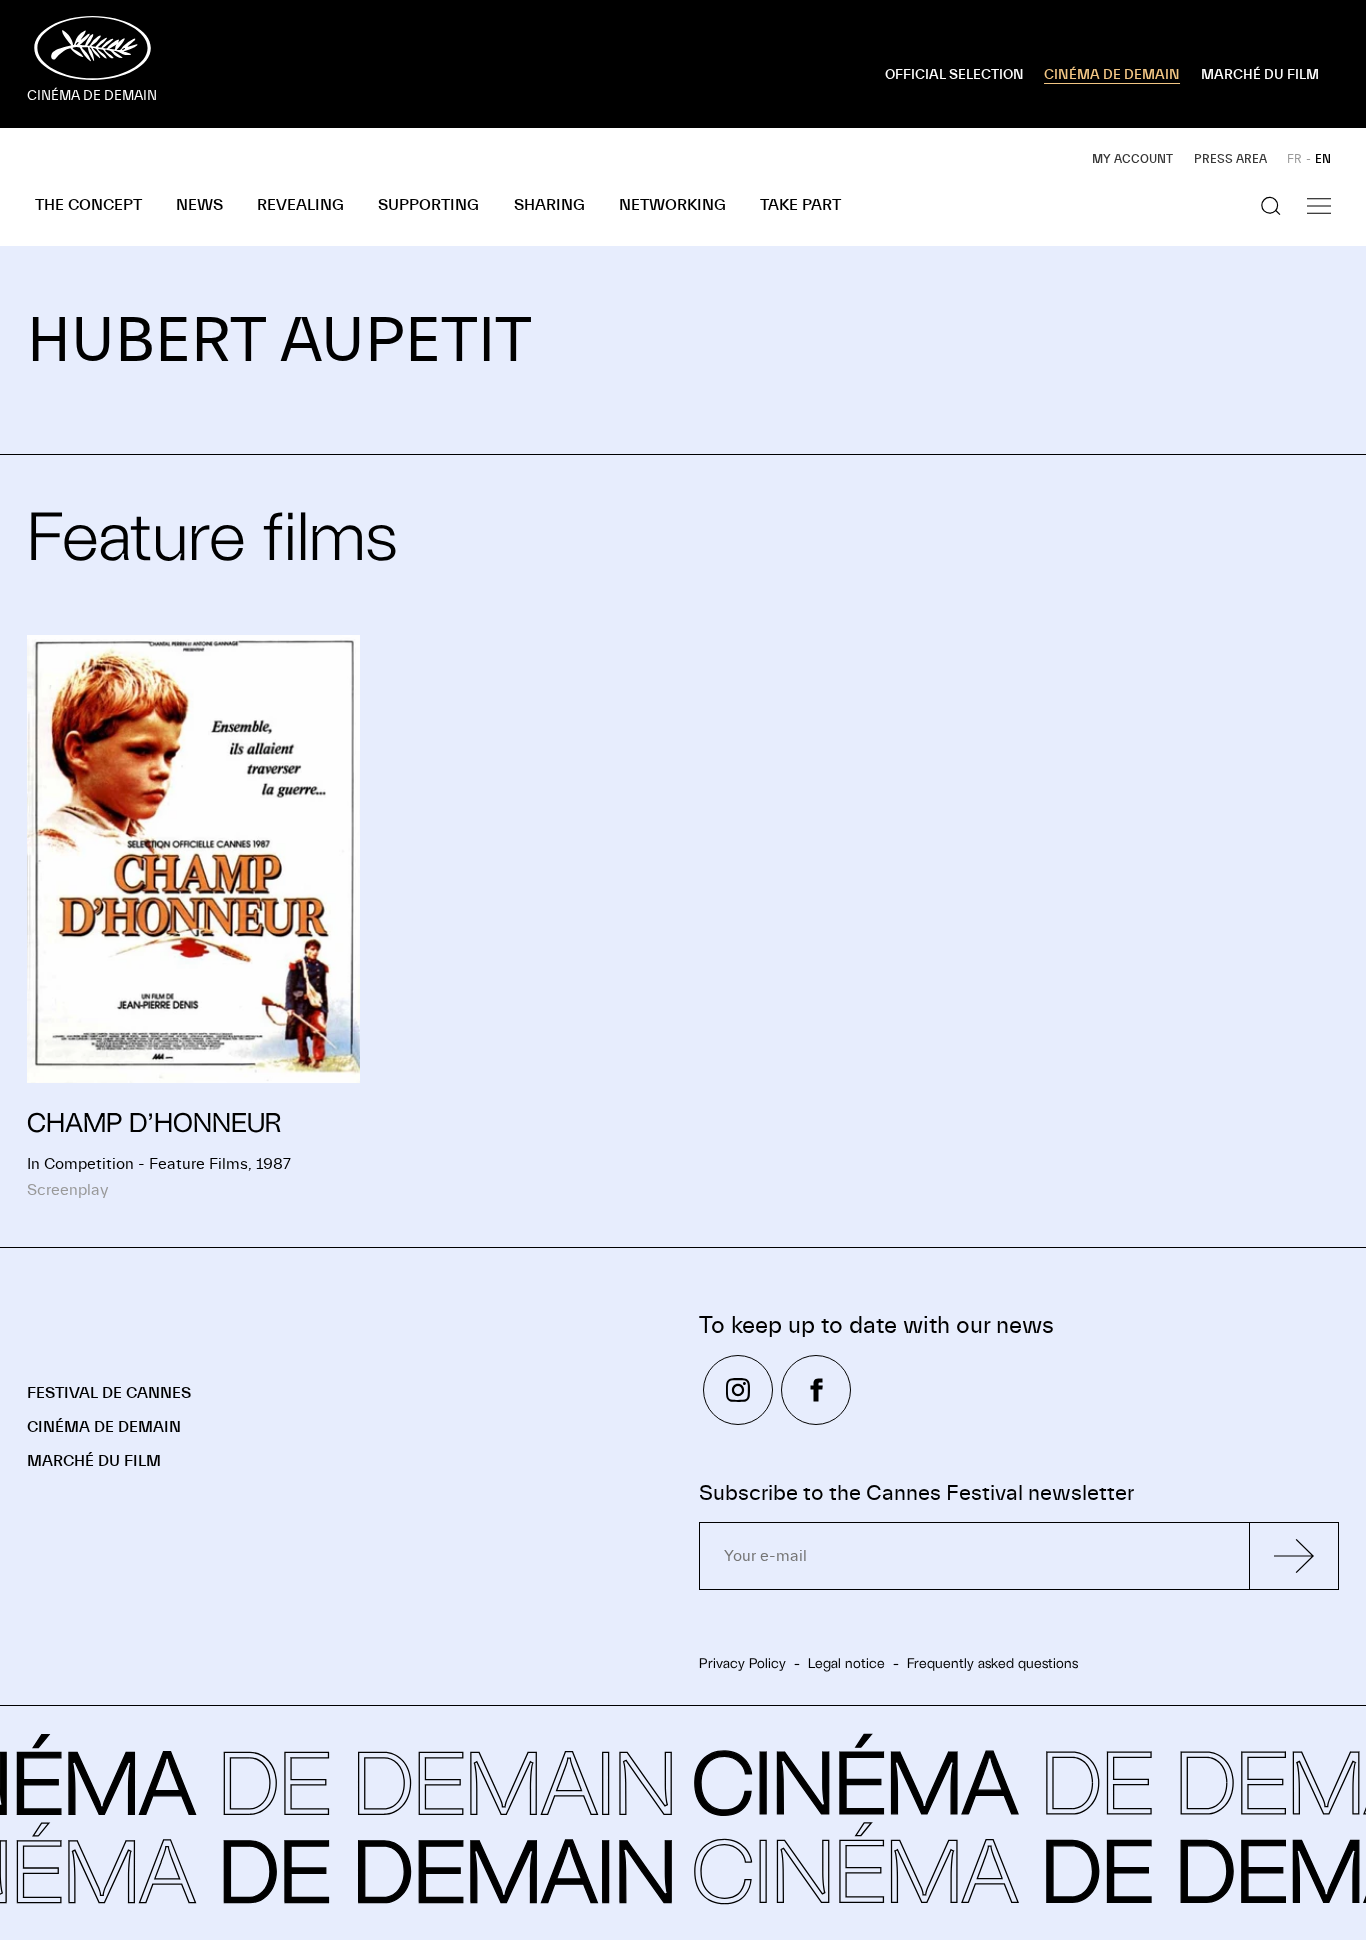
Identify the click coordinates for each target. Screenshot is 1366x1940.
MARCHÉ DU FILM (1260, 75)
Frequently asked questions (992, 1663)
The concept (88, 205)
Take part (800, 205)
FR (1294, 159)
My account (1132, 159)
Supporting (428, 205)
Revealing (300, 205)
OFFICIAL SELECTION (954, 75)
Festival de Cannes (109, 1393)
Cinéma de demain (104, 1427)
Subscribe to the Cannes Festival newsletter (916, 1493)
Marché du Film (94, 1461)
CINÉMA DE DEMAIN (1112, 75)
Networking (672, 205)
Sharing (549, 205)
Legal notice (846, 1663)
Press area (1230, 159)
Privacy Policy (742, 1663)
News (199, 205)
